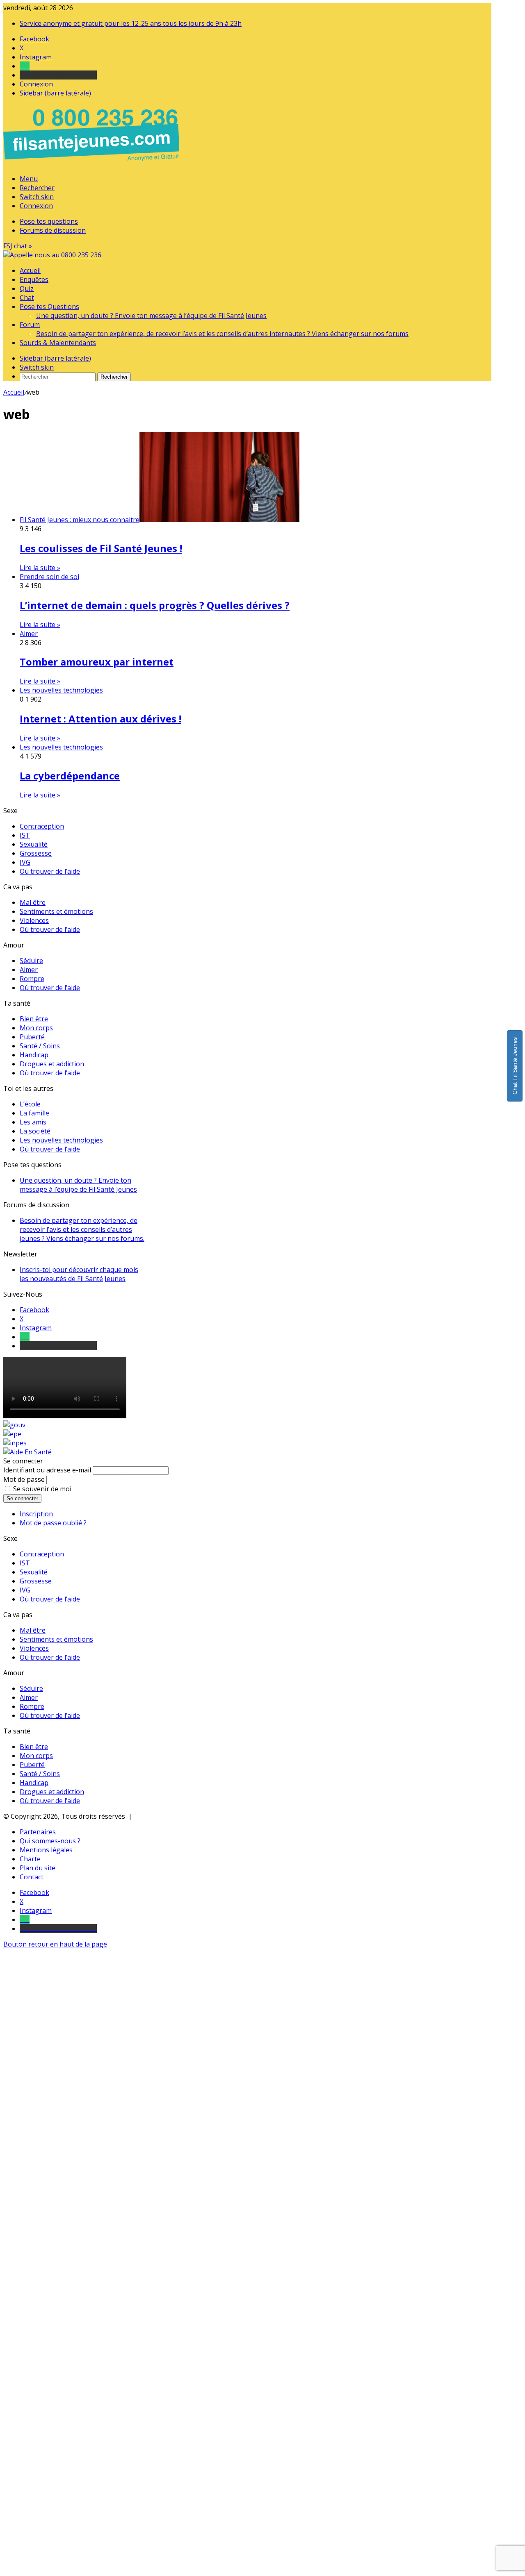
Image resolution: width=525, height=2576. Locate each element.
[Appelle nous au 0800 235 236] (93, 163)
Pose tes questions (49, 221)
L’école (30, 1104)
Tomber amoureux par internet (97, 662)
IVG (25, 862)
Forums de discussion (53, 230)
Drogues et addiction (52, 1064)
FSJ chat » (18, 246)
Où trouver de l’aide (50, 871)
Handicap (34, 1055)
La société (35, 1131)
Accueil (30, 270)
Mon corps (36, 1028)
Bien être (34, 1019)
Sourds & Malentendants (58, 343)
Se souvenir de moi (42, 1489)
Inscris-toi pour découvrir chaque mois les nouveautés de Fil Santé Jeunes (79, 1274)
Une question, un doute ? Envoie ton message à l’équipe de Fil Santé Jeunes (151, 316)
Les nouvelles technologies (61, 1140)
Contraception (42, 826)
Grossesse (36, 853)
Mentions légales (46, 1850)
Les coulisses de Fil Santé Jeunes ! (101, 548)
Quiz (27, 288)
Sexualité (34, 844)
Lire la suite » (40, 568)
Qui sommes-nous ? (50, 1841)
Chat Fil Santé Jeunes (515, 1066)
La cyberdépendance (70, 776)
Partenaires (38, 1832)
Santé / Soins (40, 1046)
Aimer (29, 970)
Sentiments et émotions (56, 911)
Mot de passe (24, 1479)
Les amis (33, 1122)
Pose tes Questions (49, 307)
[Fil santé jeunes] (52, 255)
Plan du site (38, 1868)
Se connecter (22, 1498)
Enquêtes (34, 279)
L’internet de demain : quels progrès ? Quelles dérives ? (155, 605)
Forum (30, 325)
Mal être (33, 902)
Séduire (31, 961)
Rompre (32, 979)
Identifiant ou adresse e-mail (47, 1470)
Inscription (36, 1514)
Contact (32, 1877)
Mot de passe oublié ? (53, 1523)
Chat (27, 298)
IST (25, 835)
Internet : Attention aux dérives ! (100, 719)
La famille (34, 1113)
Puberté (32, 1037)
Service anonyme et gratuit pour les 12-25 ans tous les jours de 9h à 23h (131, 23)
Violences (34, 920)
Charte (30, 1859)
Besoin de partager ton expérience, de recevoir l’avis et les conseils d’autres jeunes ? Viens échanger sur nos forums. (82, 1229)
